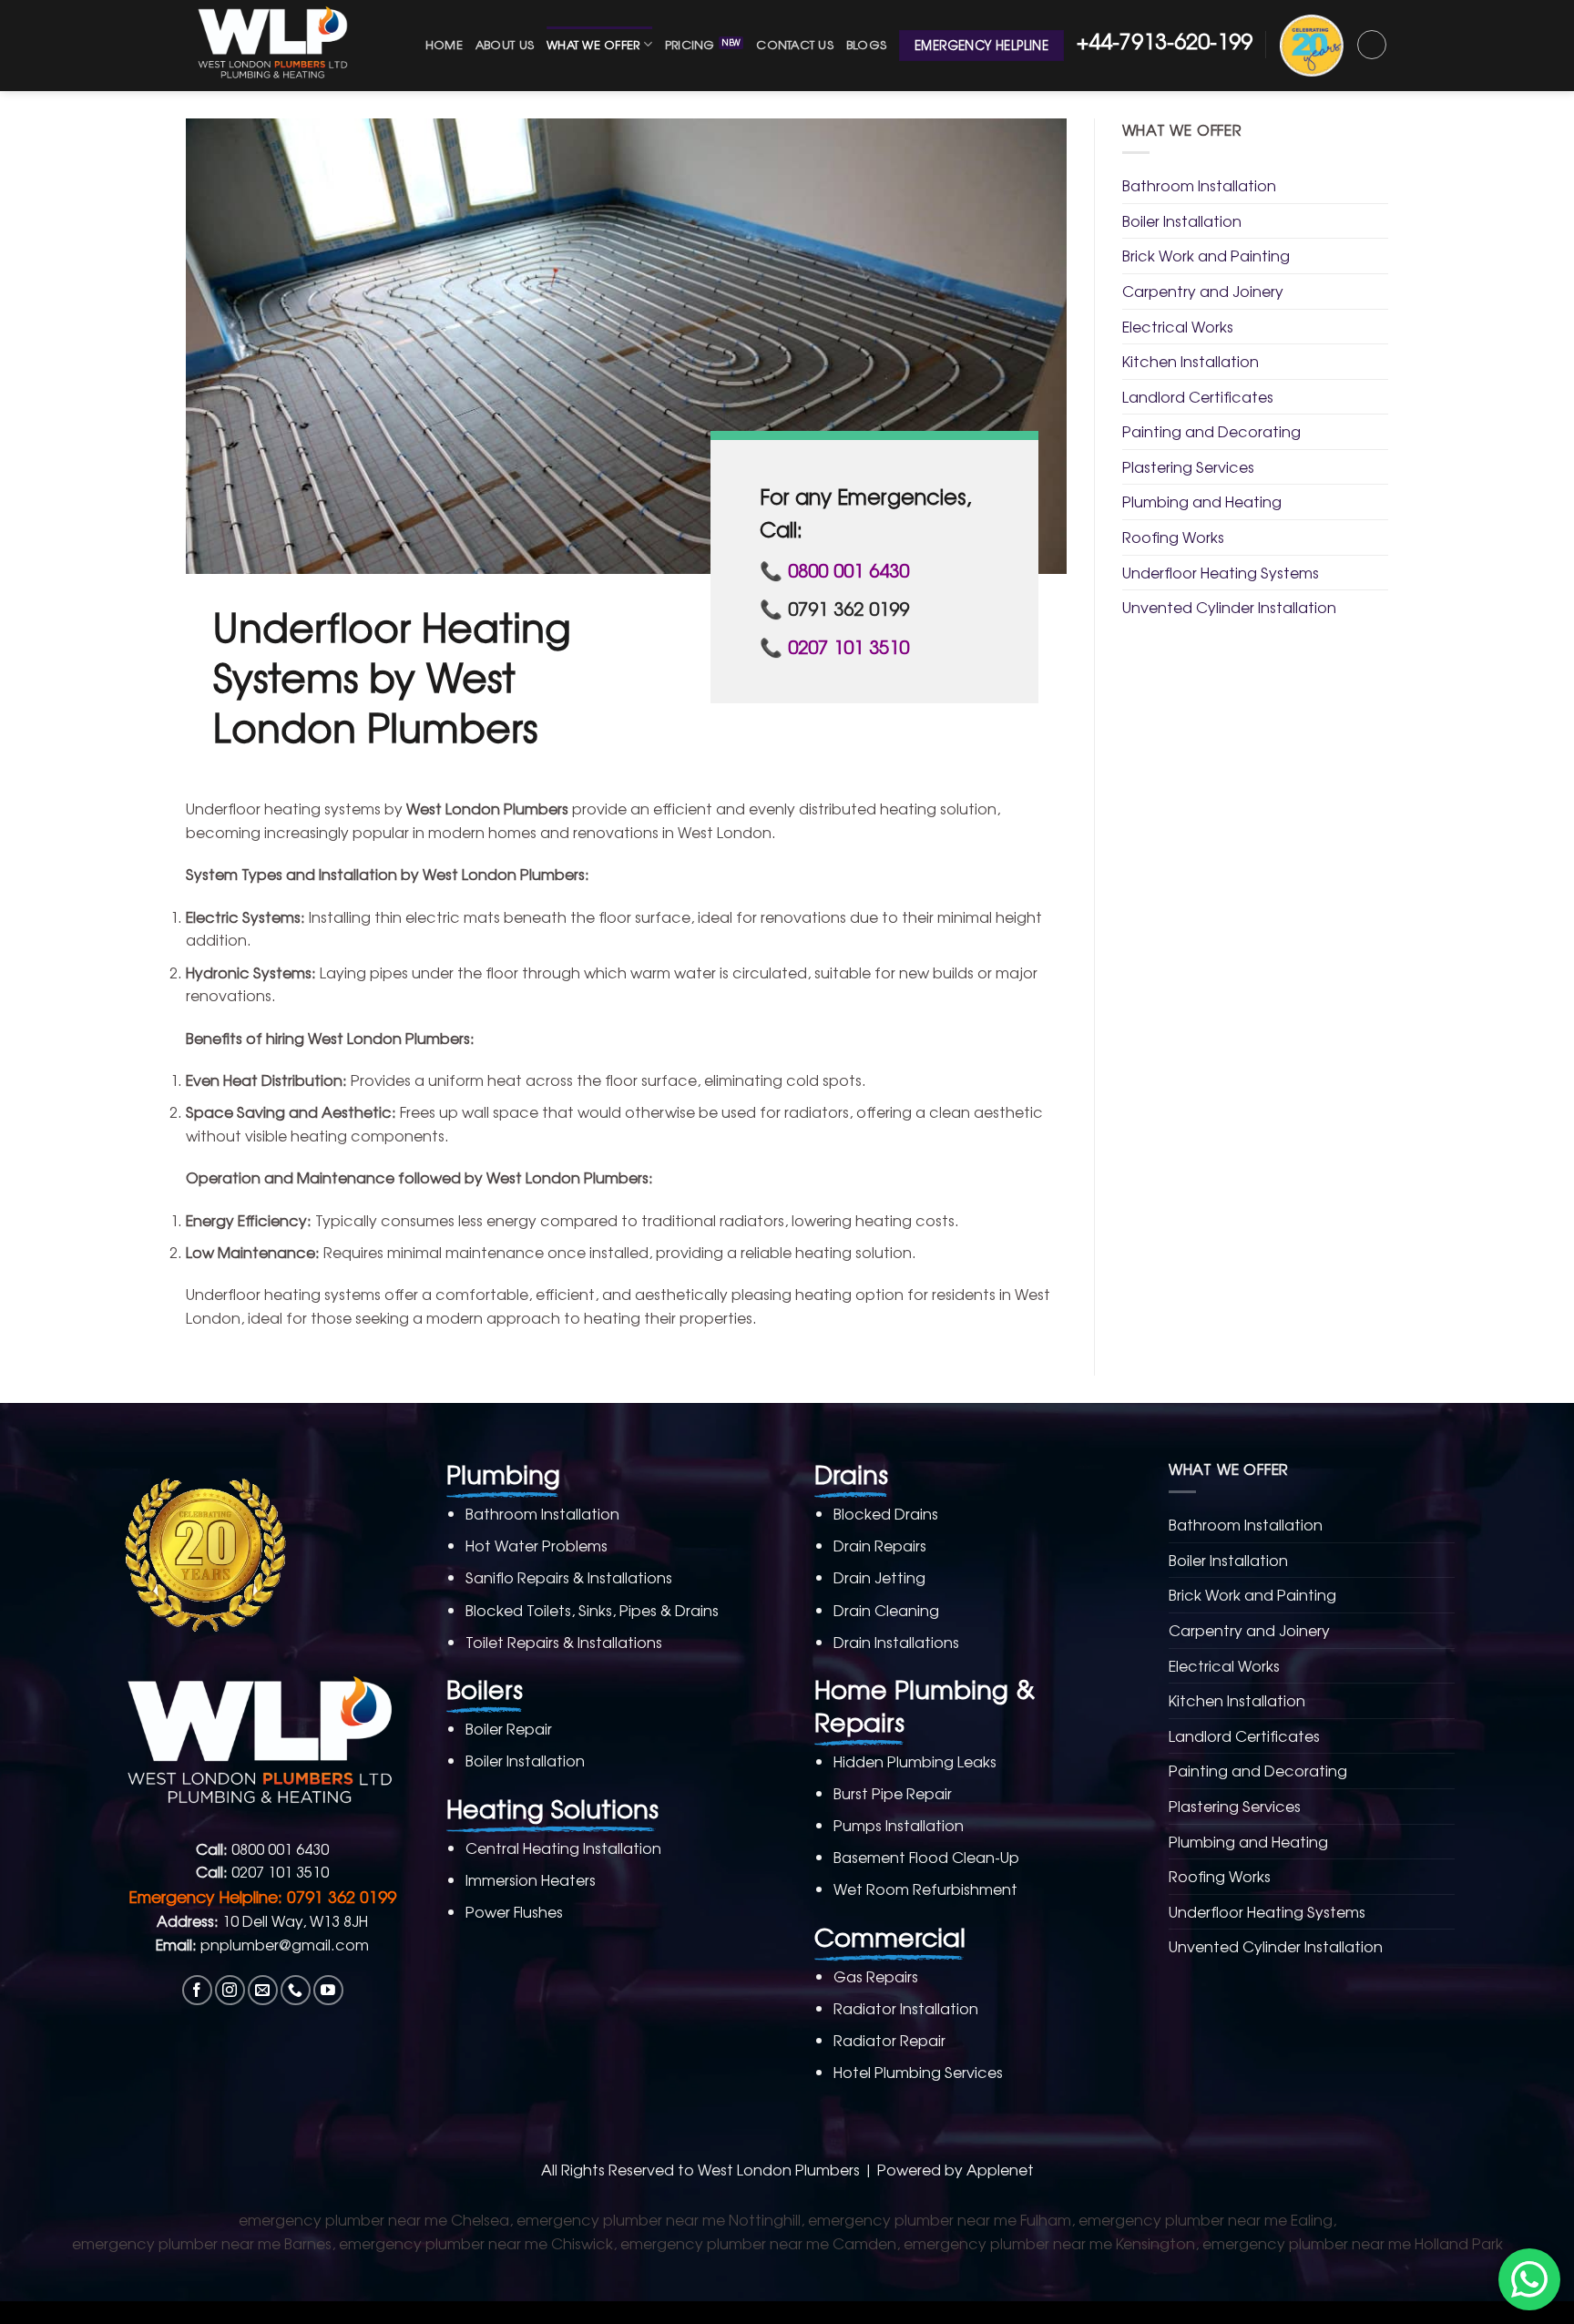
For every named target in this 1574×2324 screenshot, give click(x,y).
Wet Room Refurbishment (925, 1889)
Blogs (866, 44)
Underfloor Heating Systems (1221, 572)
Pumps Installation (899, 1825)
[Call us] (296, 1990)
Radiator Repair (889, 2040)
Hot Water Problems (537, 1545)
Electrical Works (1178, 326)
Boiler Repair (509, 1728)
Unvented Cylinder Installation (1229, 607)
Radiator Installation (906, 2008)
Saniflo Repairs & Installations (569, 1577)
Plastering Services (1188, 466)
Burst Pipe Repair (893, 1793)
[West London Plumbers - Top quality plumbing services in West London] (277, 46)
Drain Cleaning (886, 1610)
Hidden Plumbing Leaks (915, 1761)
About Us (505, 44)
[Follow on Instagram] (230, 1990)
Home (444, 44)
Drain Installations (896, 1642)
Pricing (690, 44)
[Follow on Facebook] (197, 1990)
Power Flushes (514, 1911)
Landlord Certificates (1198, 396)
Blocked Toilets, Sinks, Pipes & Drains (592, 1610)
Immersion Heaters (531, 1879)
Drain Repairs (880, 1545)
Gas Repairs (876, 1976)
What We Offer (593, 44)
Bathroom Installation (1199, 185)
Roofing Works (1173, 537)
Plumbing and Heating (1202, 501)
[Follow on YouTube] (328, 1990)
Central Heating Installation (563, 1848)
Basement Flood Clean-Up (926, 1857)
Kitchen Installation (1191, 361)
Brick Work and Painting (1206, 255)
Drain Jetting (879, 1577)
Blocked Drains (886, 1513)
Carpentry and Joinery (1203, 291)
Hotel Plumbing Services (918, 2072)
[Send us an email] (263, 1990)
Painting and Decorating (1211, 431)
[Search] (1372, 45)
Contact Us (795, 44)
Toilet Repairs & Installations (564, 1642)
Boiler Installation (1182, 220)
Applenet (1000, 2169)
